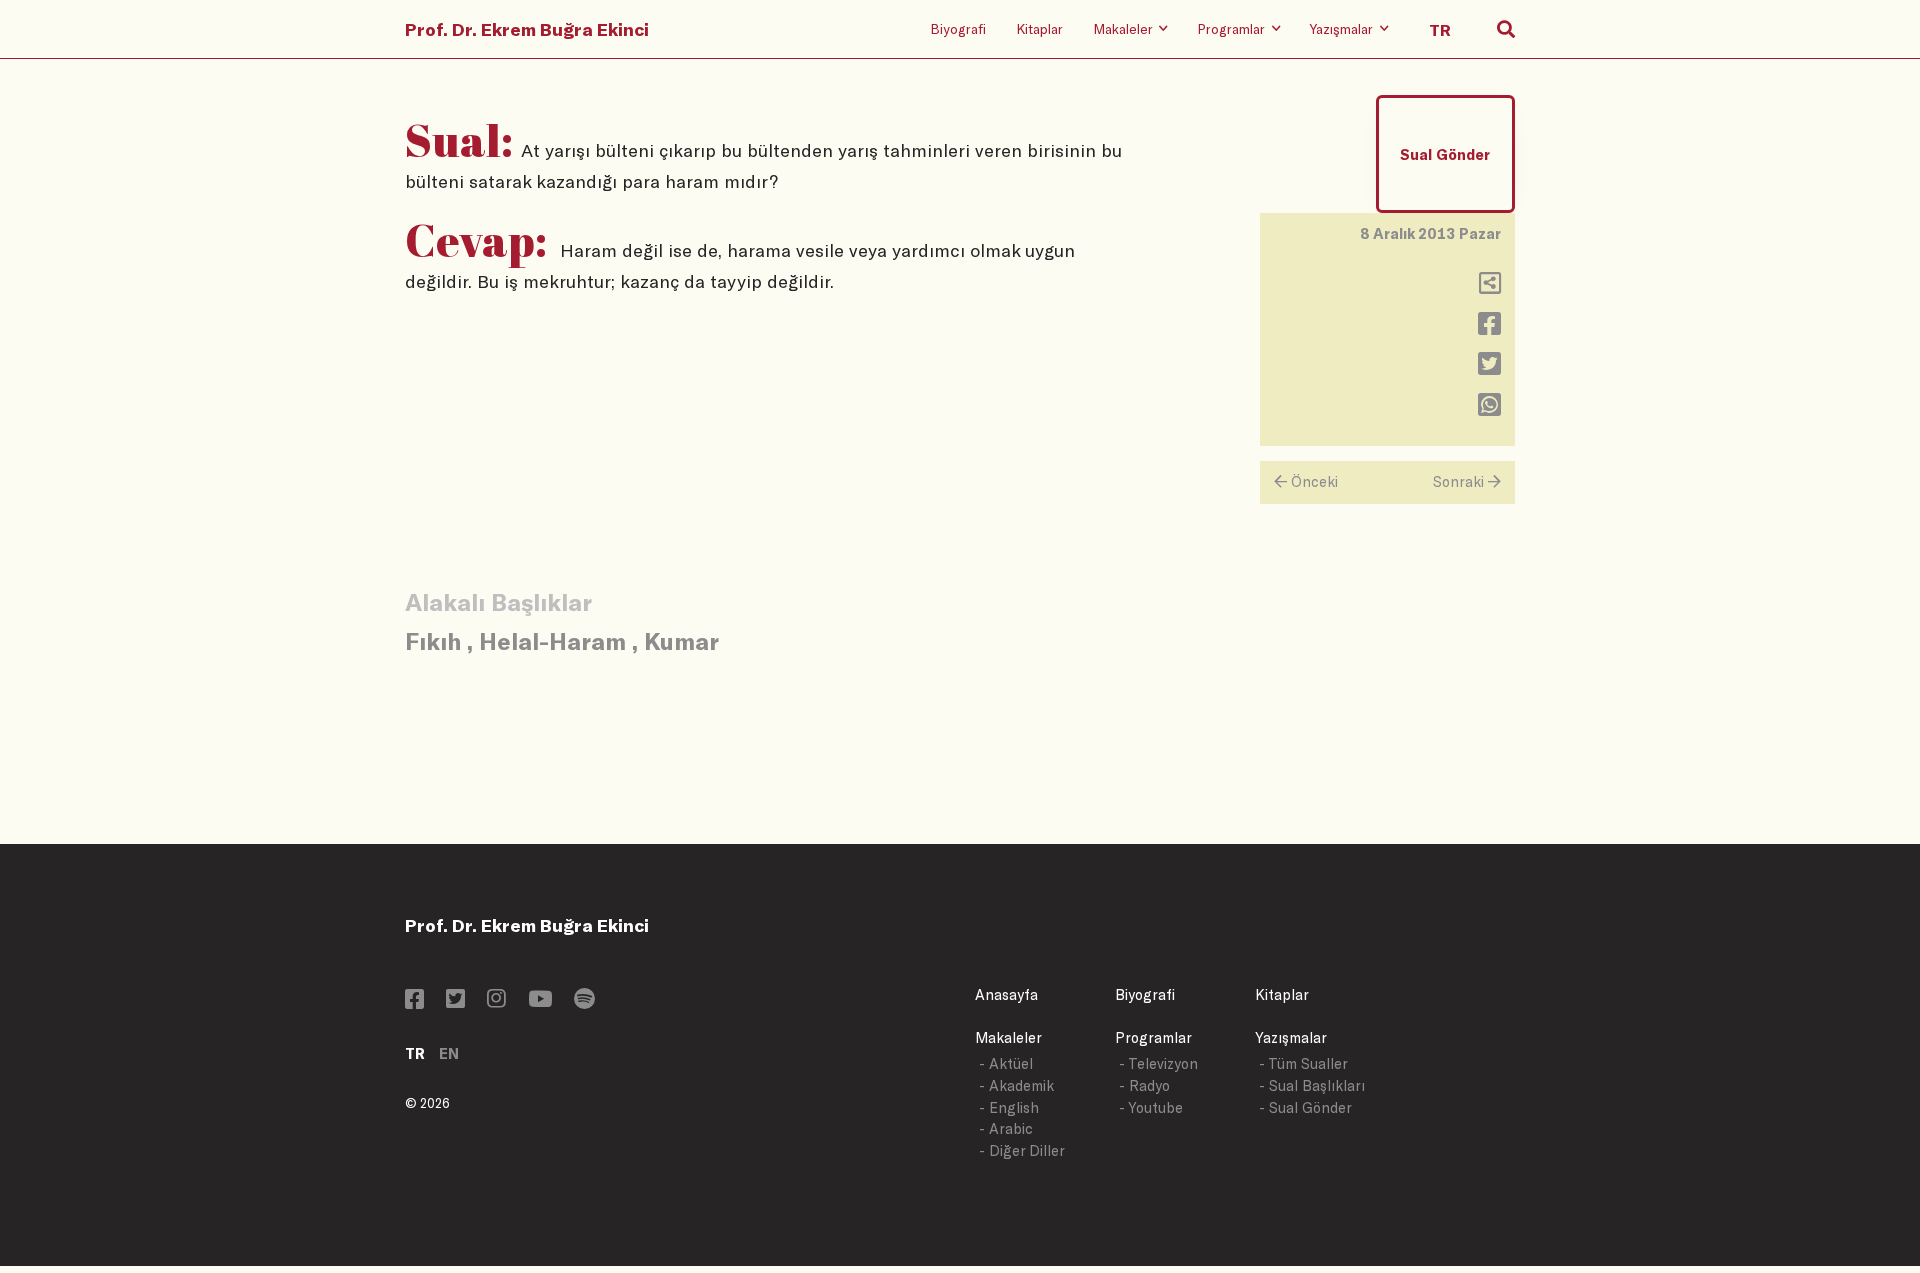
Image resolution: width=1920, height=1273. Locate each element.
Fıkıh (433, 640)
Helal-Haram (552, 640)
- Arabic (1006, 1128)
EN (449, 1053)
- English (1009, 1107)
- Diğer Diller (1022, 1150)
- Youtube (1151, 1107)
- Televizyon (1158, 1063)
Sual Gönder (1445, 154)
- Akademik (1016, 1085)
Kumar (681, 640)
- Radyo (1144, 1085)
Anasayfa (1006, 994)
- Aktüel (1006, 1063)
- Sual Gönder (1305, 1107)
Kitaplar (1039, 28)
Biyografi (958, 28)
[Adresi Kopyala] (1490, 287)
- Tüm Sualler (1303, 1063)
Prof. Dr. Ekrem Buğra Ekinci (527, 29)
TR (415, 1053)
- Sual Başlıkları (1312, 1085)
